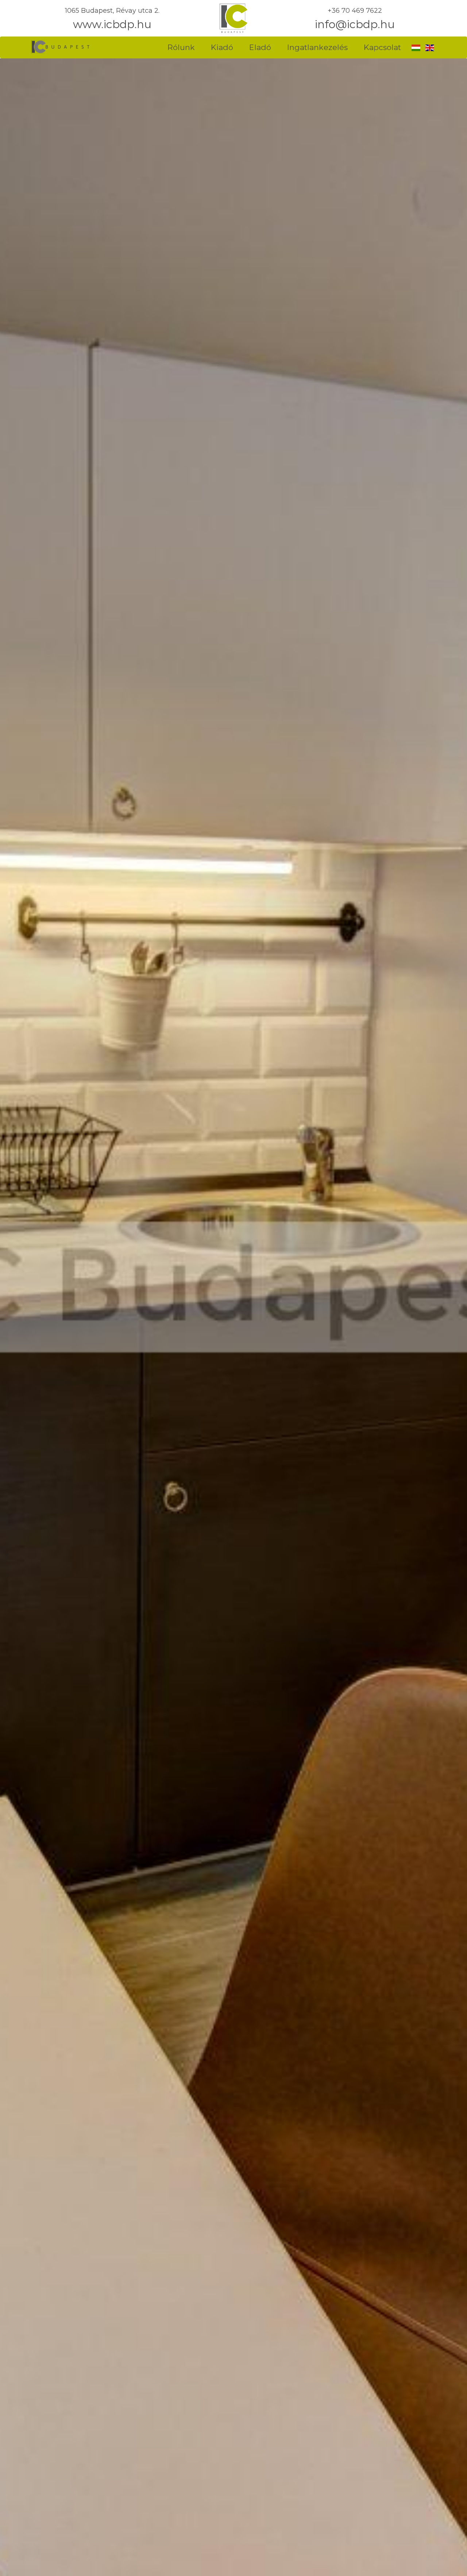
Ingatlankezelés (317, 47)
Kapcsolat (382, 47)
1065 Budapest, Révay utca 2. (112, 11)
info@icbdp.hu (355, 24)
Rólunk (181, 47)
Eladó (260, 47)
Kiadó (222, 47)
